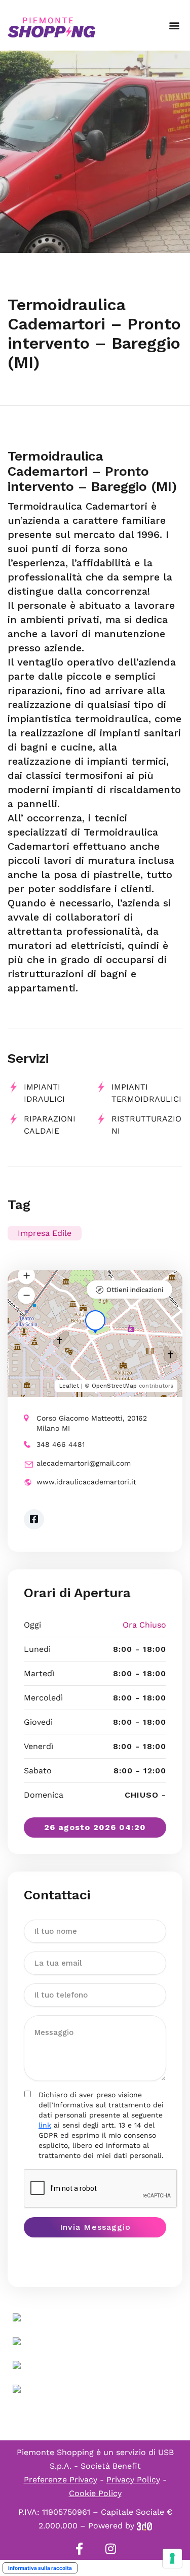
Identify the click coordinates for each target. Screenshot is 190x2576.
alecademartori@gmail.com (84, 1463)
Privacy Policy (133, 2480)
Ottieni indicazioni (135, 1290)
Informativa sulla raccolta (40, 2568)
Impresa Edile (45, 1233)
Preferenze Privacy (61, 2480)
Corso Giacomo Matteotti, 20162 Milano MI (92, 1423)
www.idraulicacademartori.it (86, 1482)
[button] (174, 26)
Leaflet (69, 1386)
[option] (95, 152)
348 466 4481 (61, 1444)
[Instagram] (111, 2549)
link (45, 2125)
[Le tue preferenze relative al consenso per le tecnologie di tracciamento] (172, 2558)
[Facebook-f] (80, 2549)
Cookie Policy (95, 2493)
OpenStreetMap (114, 1386)
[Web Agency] (144, 2526)
